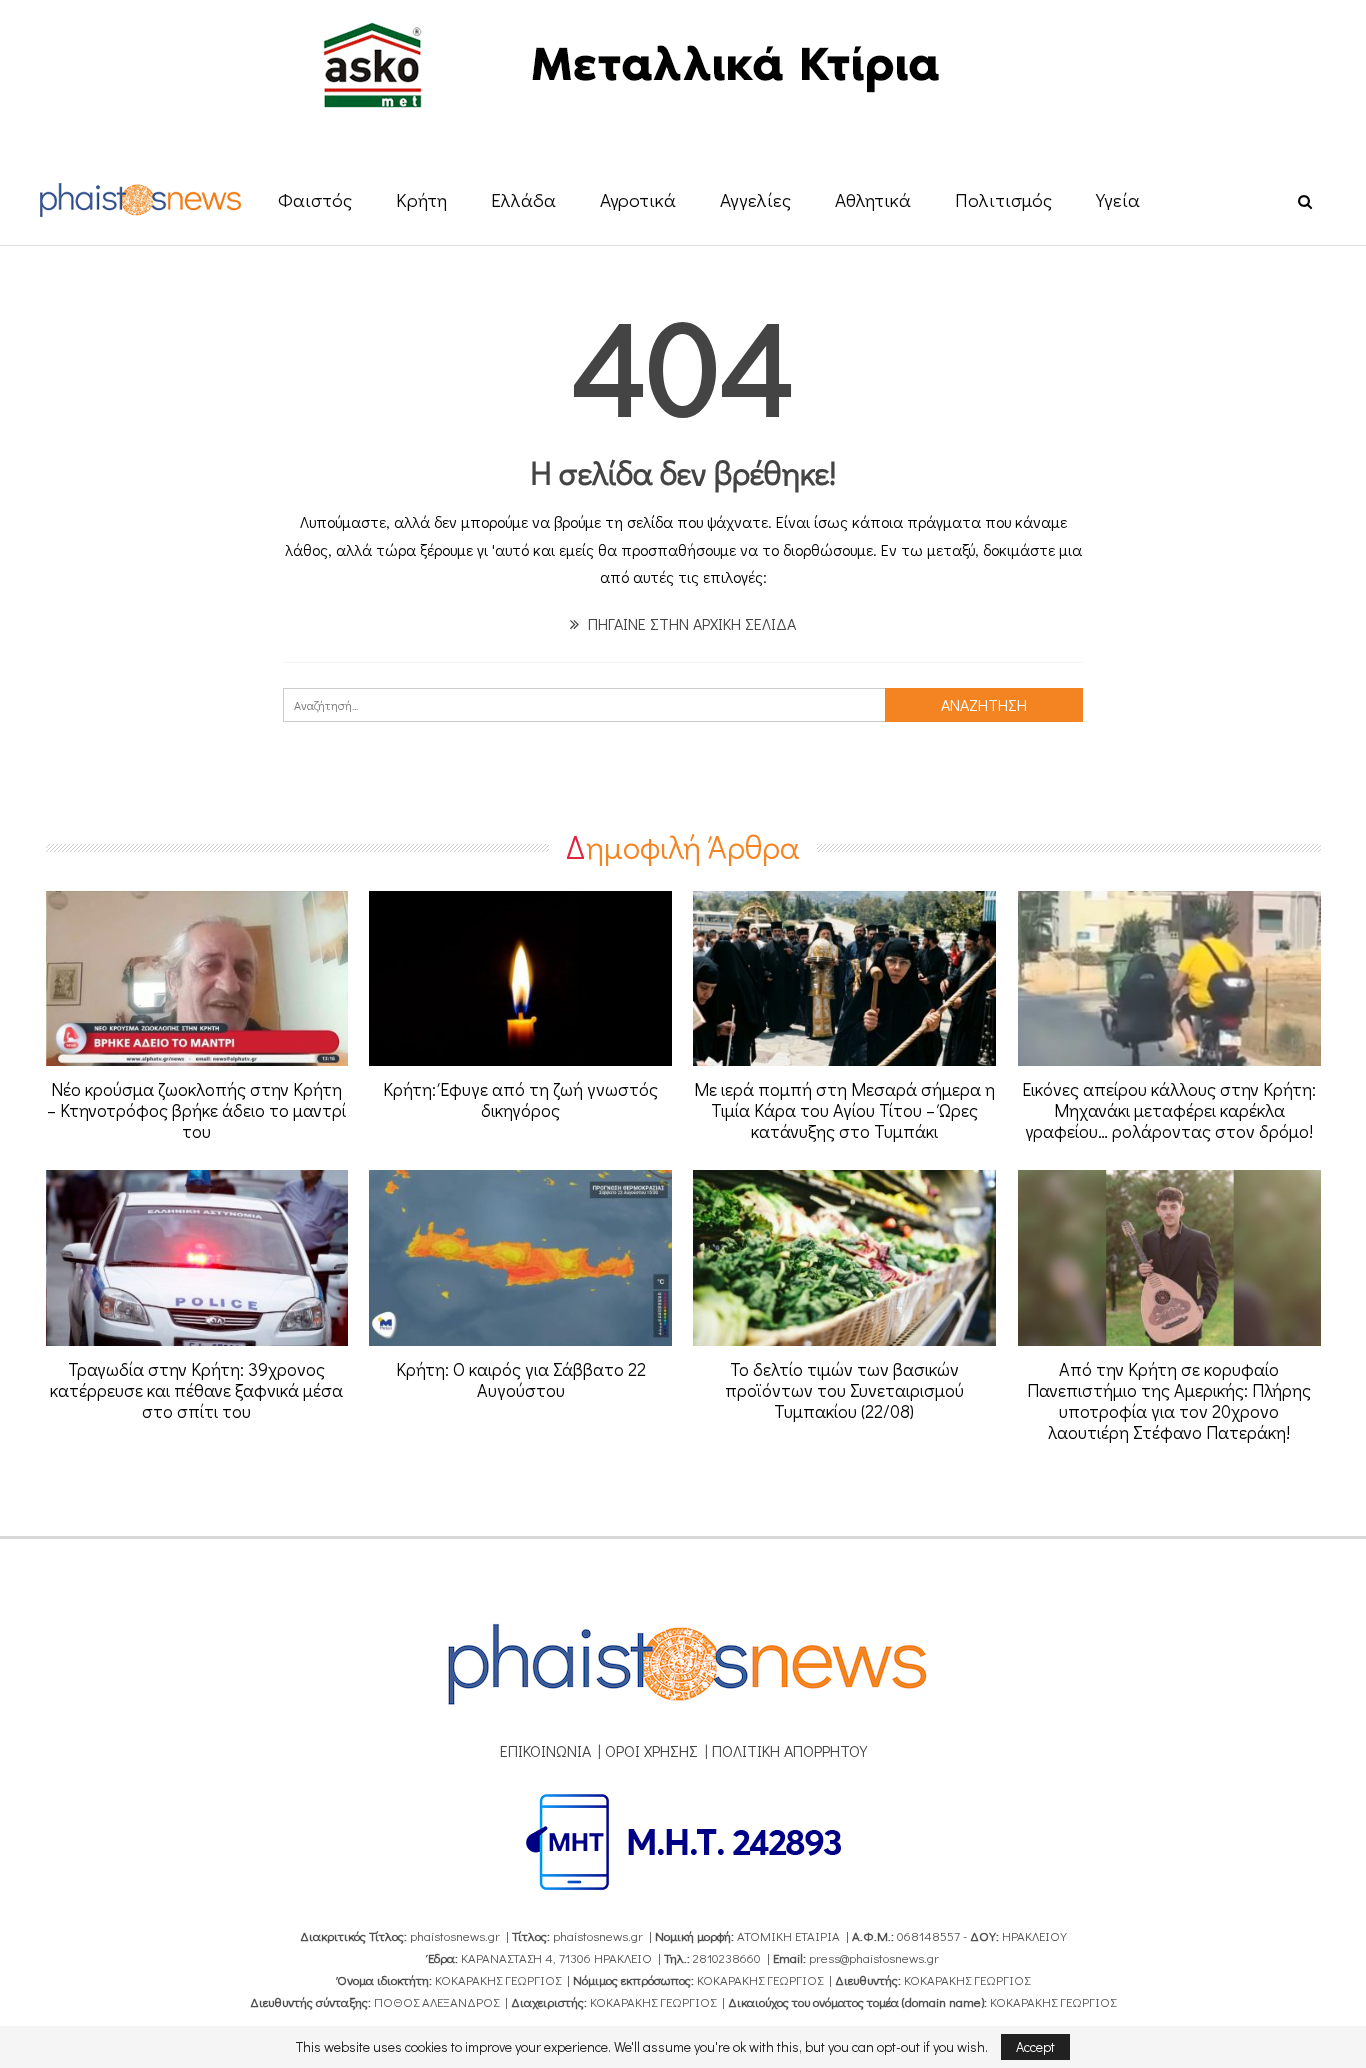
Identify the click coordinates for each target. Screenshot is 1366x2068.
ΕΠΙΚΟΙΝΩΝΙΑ (545, 1750)
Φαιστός (315, 199)
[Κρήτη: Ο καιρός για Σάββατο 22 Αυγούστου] (520, 1258)
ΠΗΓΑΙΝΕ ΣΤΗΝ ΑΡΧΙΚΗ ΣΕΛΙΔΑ (690, 623)
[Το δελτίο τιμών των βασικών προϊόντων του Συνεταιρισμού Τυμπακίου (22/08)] (844, 1258)
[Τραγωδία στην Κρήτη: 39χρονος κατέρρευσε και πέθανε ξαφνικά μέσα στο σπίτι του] (197, 1258)
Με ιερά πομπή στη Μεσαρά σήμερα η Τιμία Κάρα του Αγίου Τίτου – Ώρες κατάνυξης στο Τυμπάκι (844, 1110)
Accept (1035, 2046)
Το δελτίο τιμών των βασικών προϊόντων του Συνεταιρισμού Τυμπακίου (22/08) (844, 1390)
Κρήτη (421, 199)
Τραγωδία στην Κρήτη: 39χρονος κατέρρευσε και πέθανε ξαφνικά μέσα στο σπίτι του (196, 1390)
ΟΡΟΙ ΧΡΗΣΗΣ (651, 1750)
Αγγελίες (755, 199)
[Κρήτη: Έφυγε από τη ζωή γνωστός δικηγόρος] (520, 979)
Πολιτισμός (1003, 199)
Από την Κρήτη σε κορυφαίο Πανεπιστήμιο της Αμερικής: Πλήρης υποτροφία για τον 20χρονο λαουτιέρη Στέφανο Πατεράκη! (1169, 1400)
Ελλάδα (523, 199)
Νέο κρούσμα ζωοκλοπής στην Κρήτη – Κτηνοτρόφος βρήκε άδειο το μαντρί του (196, 1110)
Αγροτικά (638, 199)
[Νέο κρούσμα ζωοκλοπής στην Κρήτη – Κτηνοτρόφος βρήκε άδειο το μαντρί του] (197, 979)
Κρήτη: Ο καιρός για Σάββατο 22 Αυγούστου (521, 1379)
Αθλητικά (873, 199)
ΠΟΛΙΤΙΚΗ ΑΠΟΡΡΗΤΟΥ (789, 1750)
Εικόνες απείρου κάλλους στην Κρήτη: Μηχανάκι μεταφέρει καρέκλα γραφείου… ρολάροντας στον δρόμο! (1169, 1110)
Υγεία (1118, 199)
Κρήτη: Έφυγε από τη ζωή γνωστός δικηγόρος (520, 1099)
